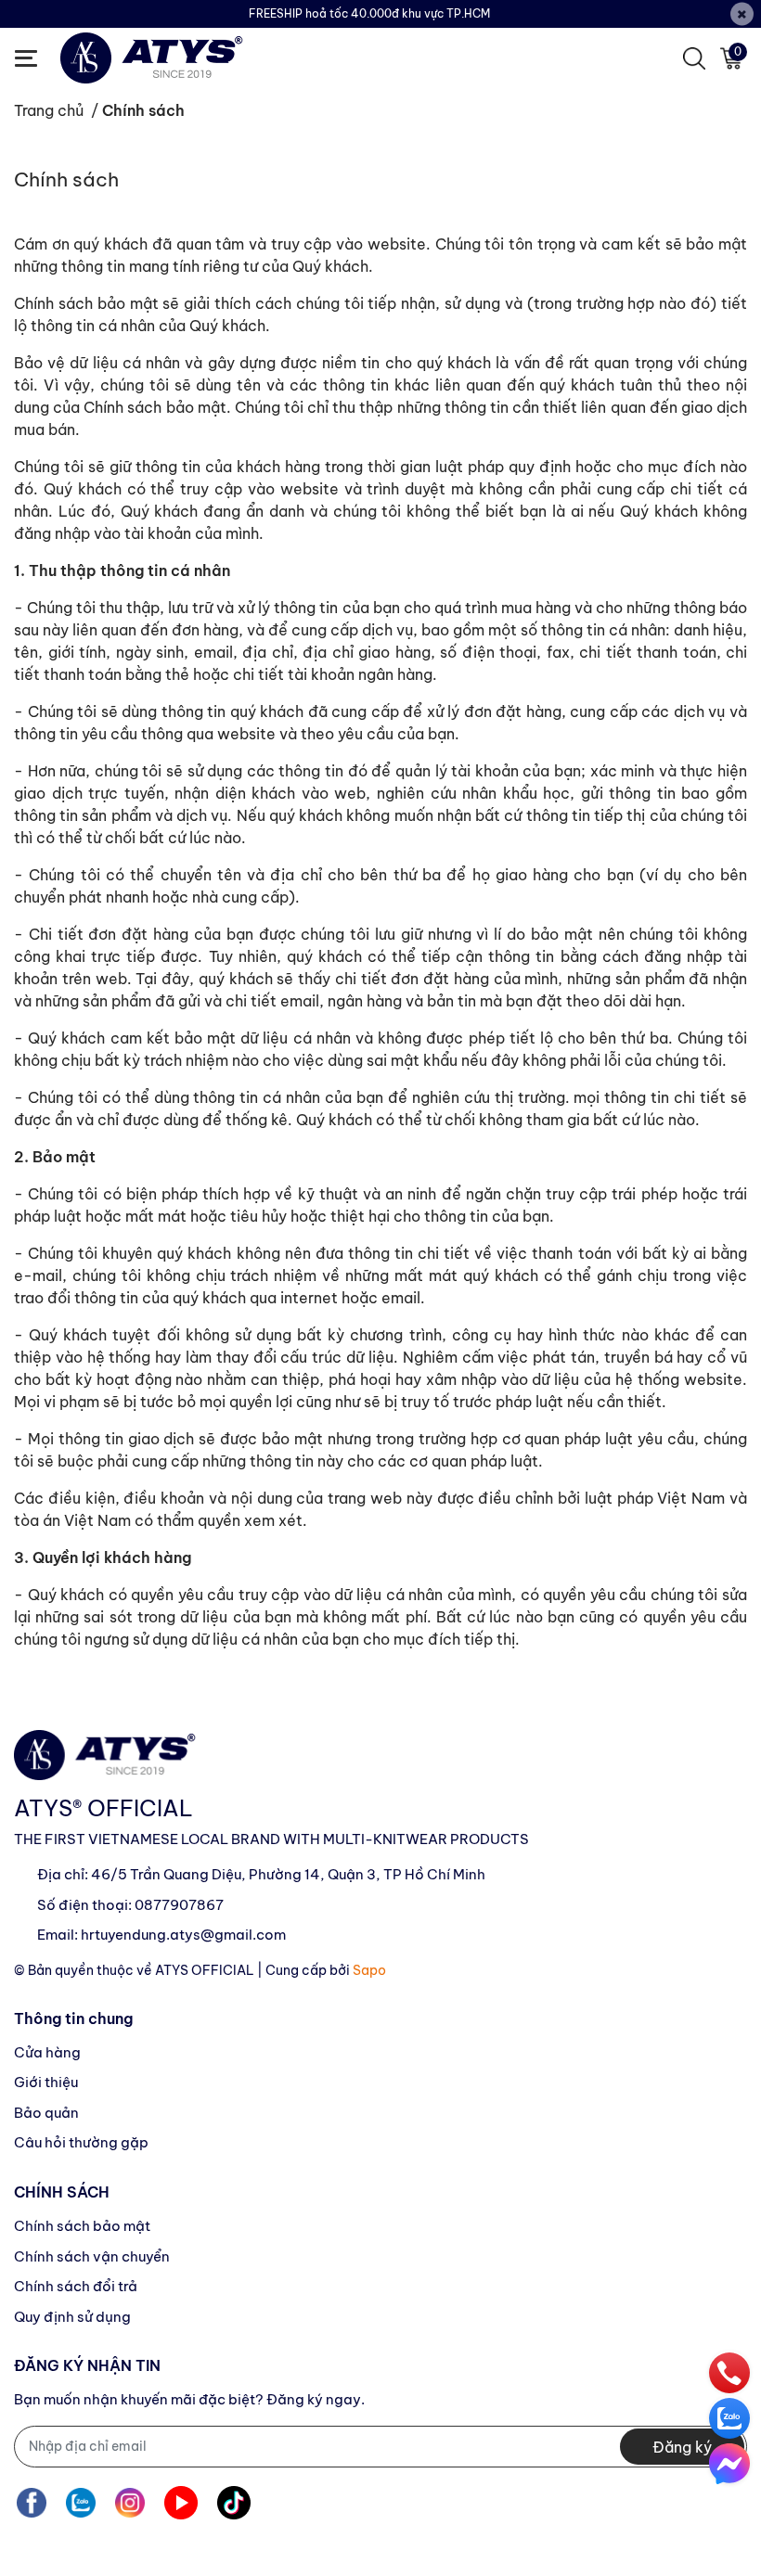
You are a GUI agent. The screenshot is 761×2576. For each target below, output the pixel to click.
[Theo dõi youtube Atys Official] (181, 2503)
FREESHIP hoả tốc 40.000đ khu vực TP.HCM (369, 13)
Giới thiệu (46, 2082)
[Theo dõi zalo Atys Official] (81, 2503)
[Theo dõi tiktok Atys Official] (234, 2503)
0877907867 (179, 1905)
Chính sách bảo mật (82, 2226)
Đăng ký (682, 2447)
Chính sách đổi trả (76, 2286)
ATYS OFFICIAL (205, 1970)
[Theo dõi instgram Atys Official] (130, 2503)
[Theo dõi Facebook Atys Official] (32, 2503)
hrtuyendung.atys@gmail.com (183, 1935)
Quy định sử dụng (72, 2317)
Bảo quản (46, 2113)
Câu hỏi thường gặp (81, 2142)
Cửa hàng (47, 2052)
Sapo (369, 1970)
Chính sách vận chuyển (92, 2256)
